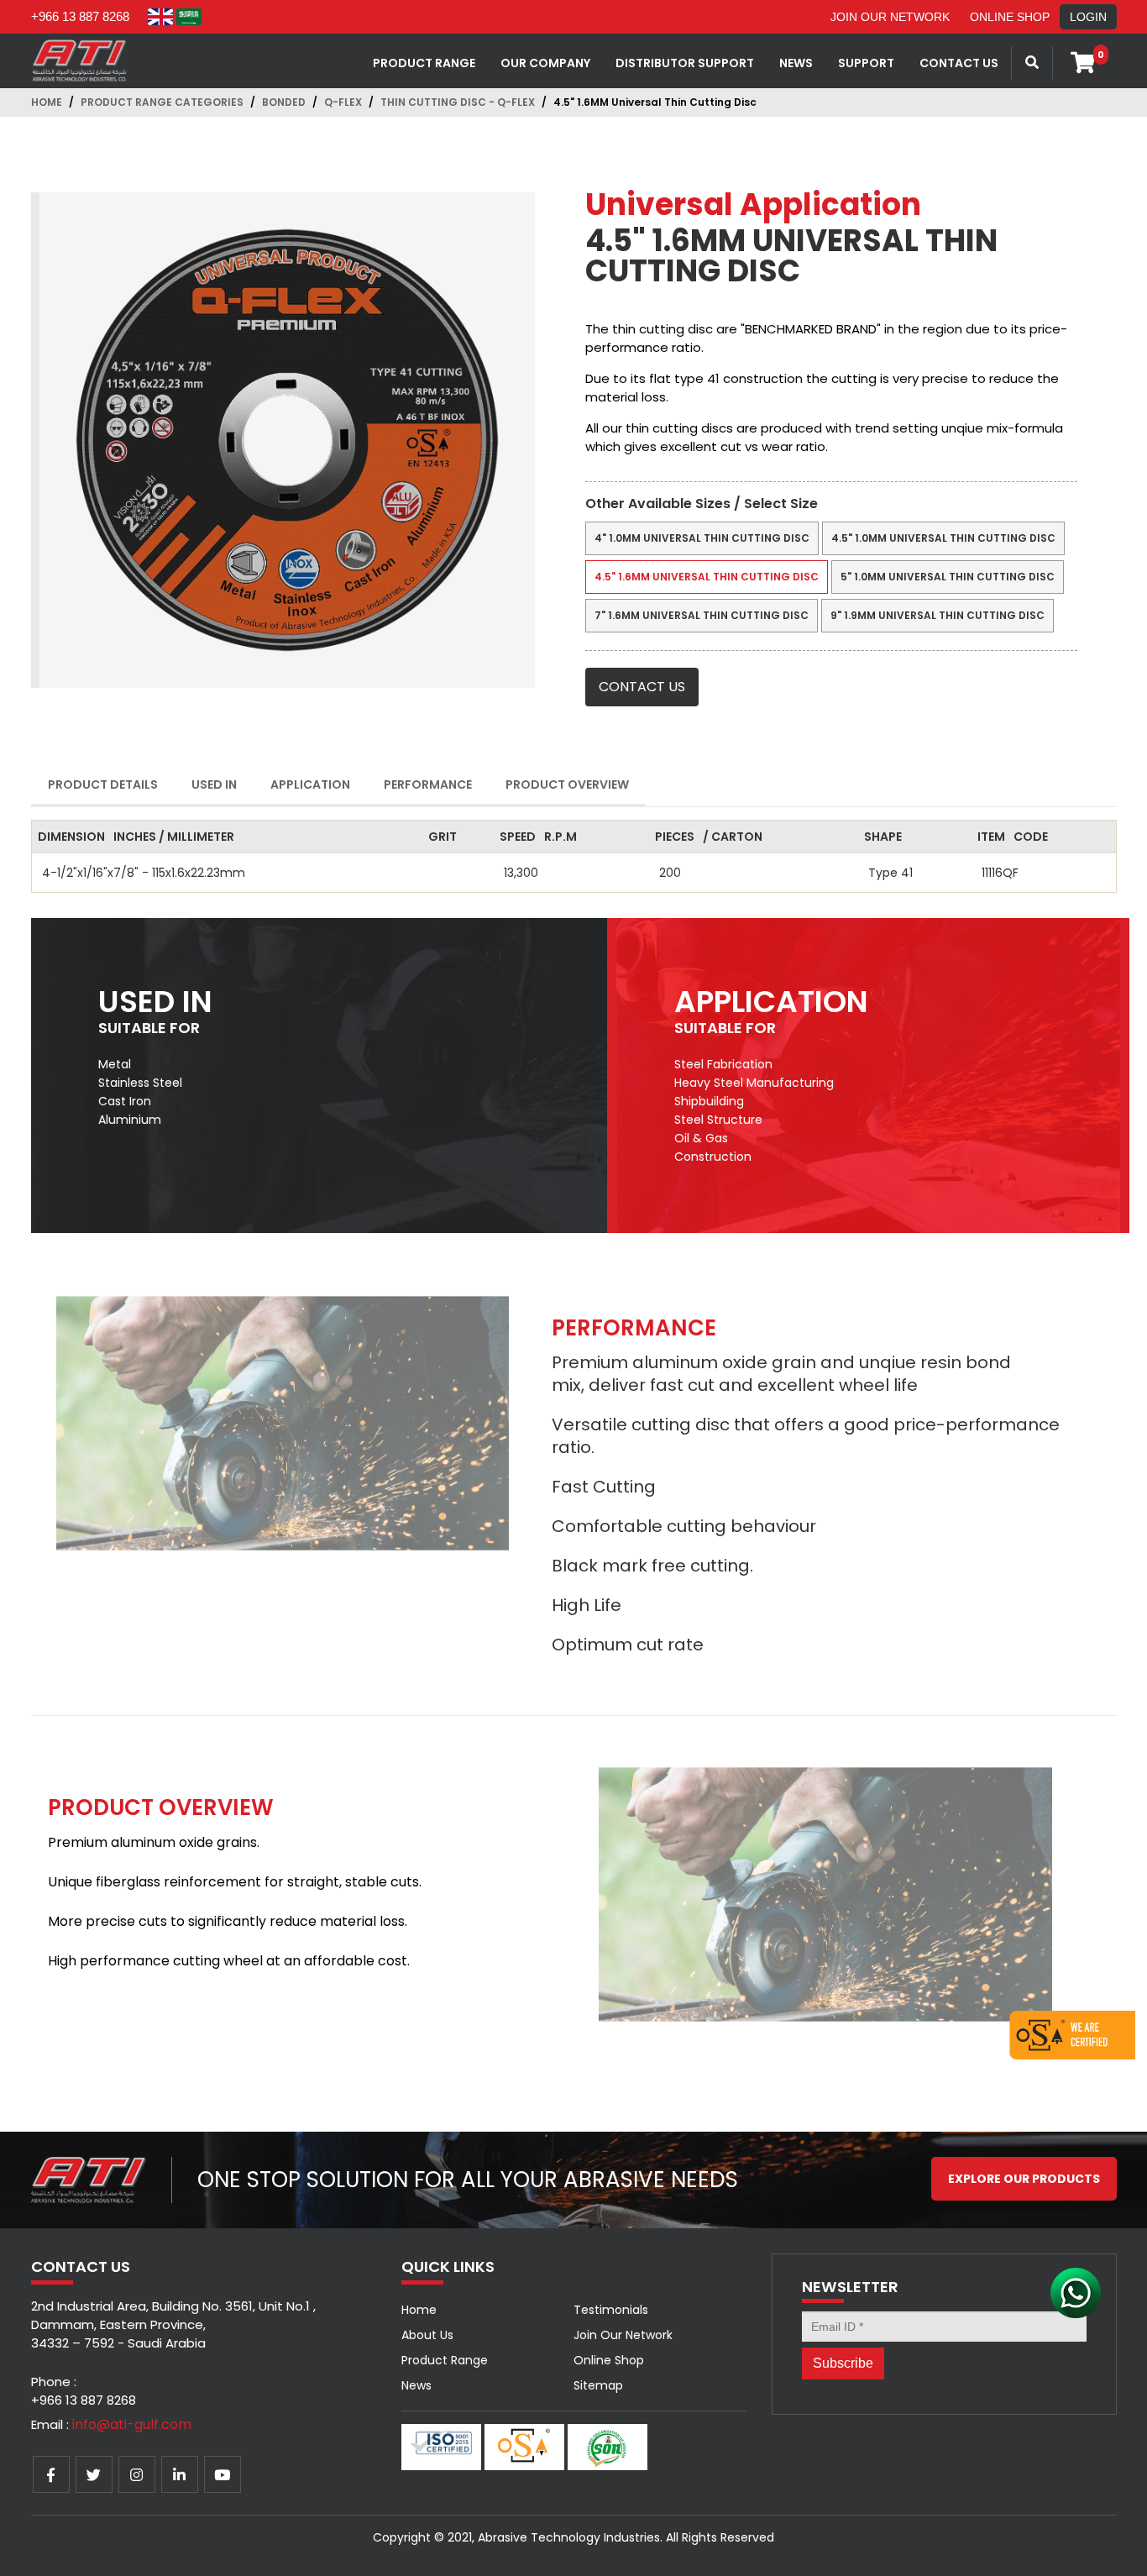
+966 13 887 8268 (80, 16)
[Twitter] (94, 2474)
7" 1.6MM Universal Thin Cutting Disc (702, 615)
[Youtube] (223, 2474)
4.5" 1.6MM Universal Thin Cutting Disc (707, 577)
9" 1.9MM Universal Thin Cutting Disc (938, 615)
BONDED (284, 102)
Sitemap (598, 2385)
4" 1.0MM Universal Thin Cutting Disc (702, 538)
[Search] (1032, 63)
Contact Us (642, 687)
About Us (427, 2335)
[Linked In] (180, 2474)
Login (1088, 17)
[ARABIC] (189, 17)
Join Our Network (890, 17)
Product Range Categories (162, 102)
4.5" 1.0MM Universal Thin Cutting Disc (943, 538)
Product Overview (567, 784)
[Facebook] (51, 2474)
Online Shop (1010, 17)
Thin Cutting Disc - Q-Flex (458, 102)
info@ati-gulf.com (132, 2424)
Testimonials (611, 2310)
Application (310, 784)
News (416, 2385)
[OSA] (1072, 2033)
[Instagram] (137, 2474)
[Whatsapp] (1076, 2292)
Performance (428, 784)
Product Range (424, 63)
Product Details (103, 784)
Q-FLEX (343, 102)
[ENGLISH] (160, 17)
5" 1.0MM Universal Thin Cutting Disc (948, 577)
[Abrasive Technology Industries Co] (80, 60)
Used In (214, 784)
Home (47, 102)
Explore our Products (1024, 2179)
